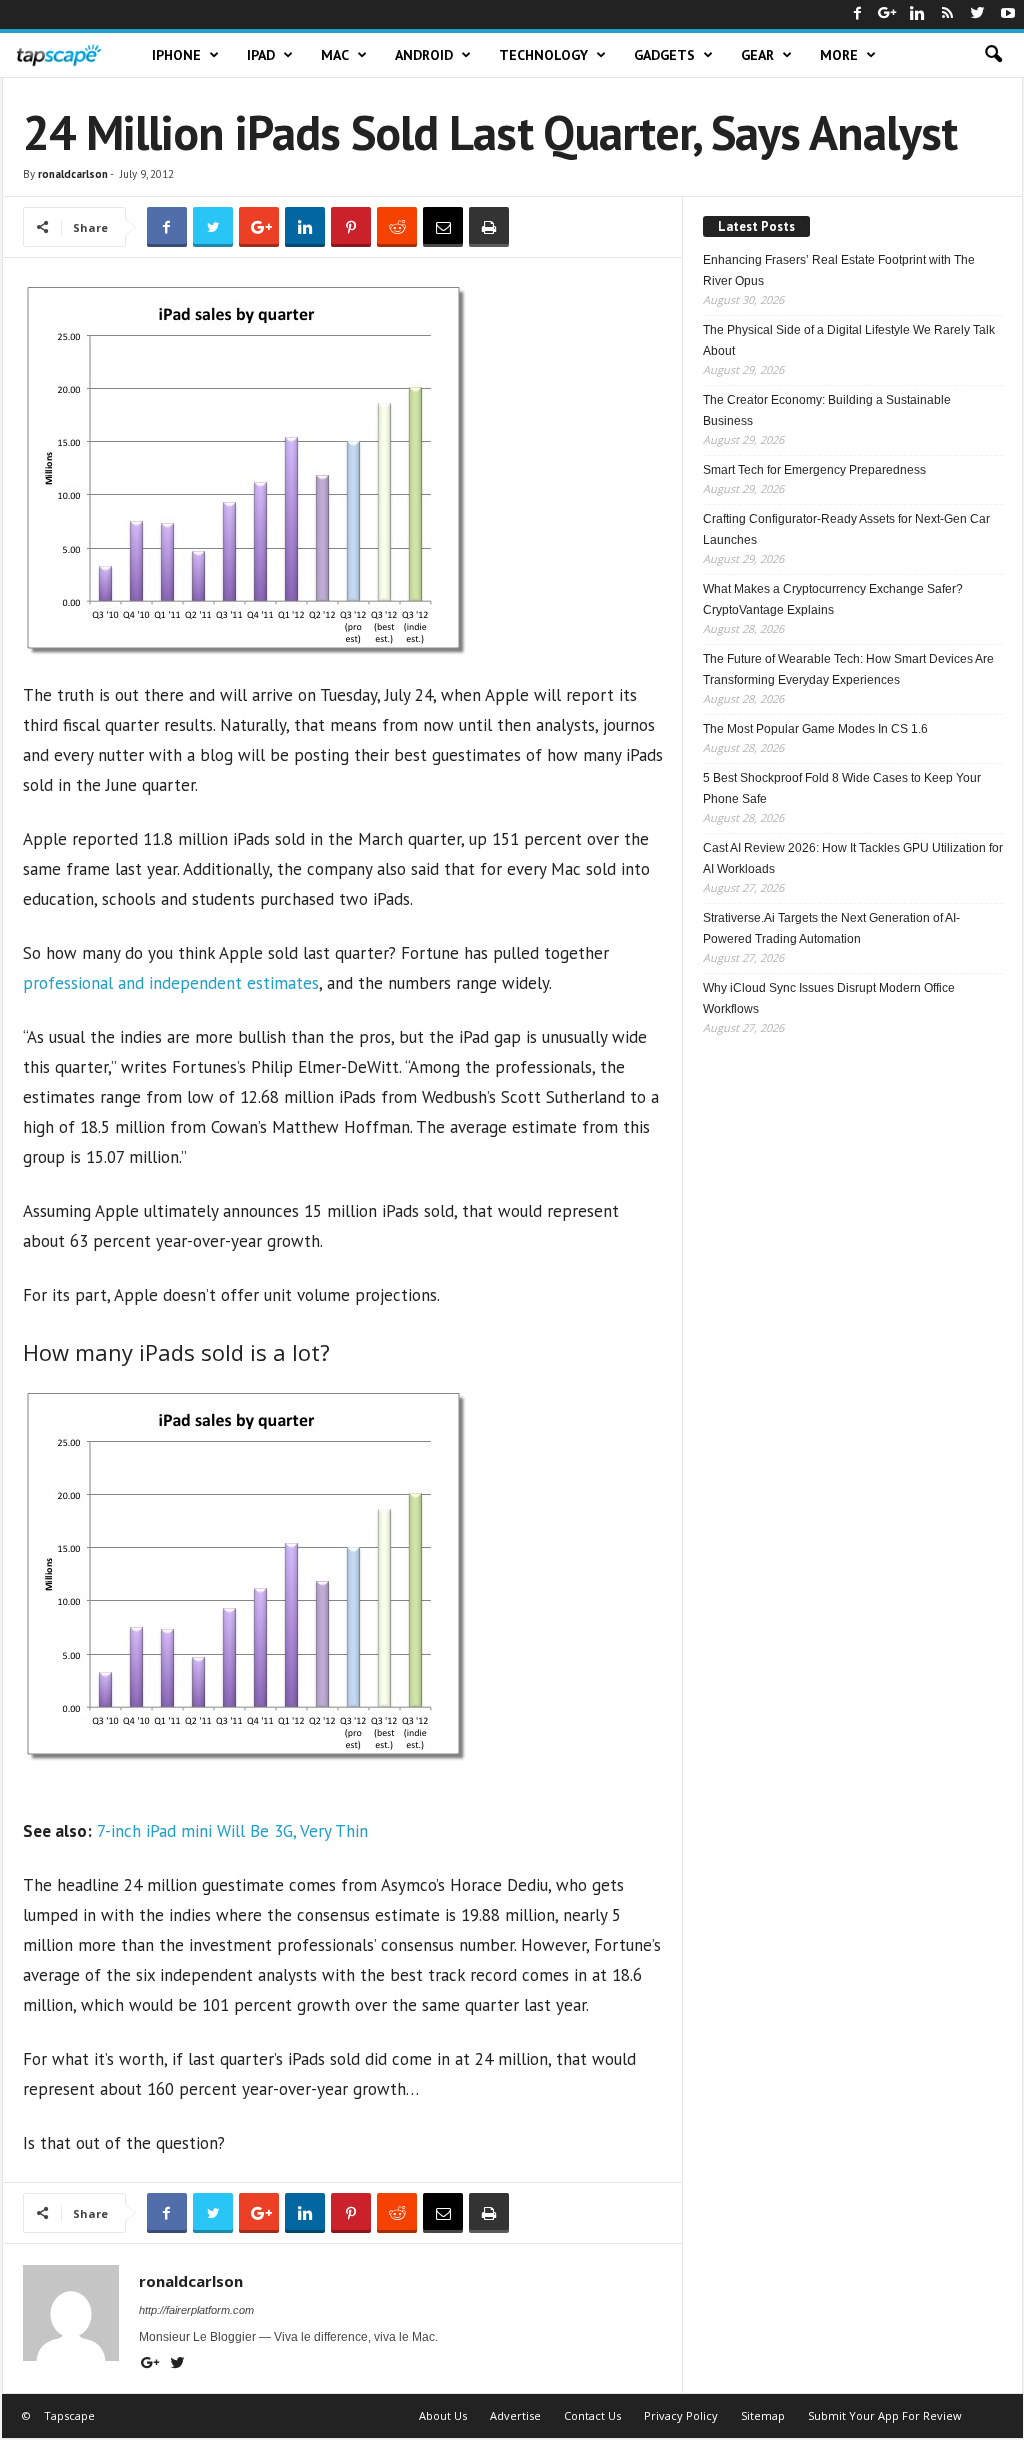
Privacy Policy (681, 2415)
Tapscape (69, 2415)
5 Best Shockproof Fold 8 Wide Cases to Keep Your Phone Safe (842, 788)
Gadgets (664, 55)
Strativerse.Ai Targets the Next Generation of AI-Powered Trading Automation (831, 928)
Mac (335, 55)
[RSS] (948, 14)
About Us (443, 2415)
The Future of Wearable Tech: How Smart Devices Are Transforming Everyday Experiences (848, 669)
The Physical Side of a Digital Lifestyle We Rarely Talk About (849, 340)
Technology (543, 55)
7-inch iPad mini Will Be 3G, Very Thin (232, 1831)
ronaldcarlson (73, 174)
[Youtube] (1008, 14)
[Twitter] (978, 14)
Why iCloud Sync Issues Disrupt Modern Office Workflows (829, 998)
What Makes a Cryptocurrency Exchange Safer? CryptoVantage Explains (833, 599)
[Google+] (888, 14)
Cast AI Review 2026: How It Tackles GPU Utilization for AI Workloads (853, 858)
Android (424, 55)
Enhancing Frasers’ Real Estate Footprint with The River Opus (839, 270)
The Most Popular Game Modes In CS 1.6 (815, 729)
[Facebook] (858, 14)
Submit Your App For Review (885, 2415)
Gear (757, 55)
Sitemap (763, 2415)
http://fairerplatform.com (196, 2310)
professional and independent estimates (171, 983)
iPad (261, 55)
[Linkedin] (918, 14)
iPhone (176, 55)
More (839, 55)
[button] (993, 55)
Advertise (515, 2415)
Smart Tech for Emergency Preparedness (814, 470)
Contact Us (592, 2415)
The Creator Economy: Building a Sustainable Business (827, 410)
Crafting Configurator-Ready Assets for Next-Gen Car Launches (846, 529)
